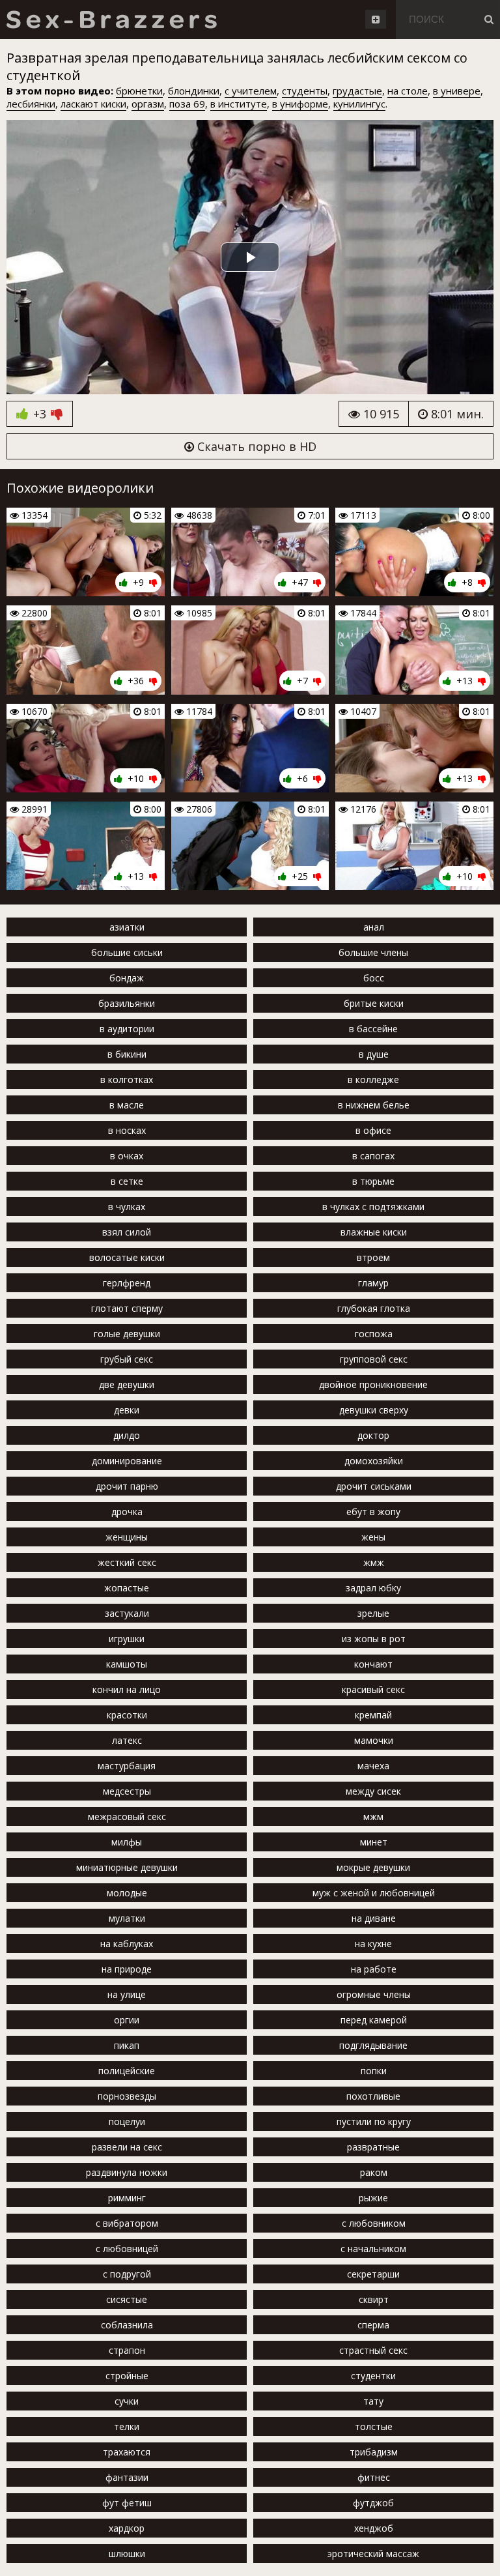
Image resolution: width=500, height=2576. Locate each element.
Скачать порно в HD (255, 446)
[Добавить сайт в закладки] (376, 19)
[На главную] (111, 20)
